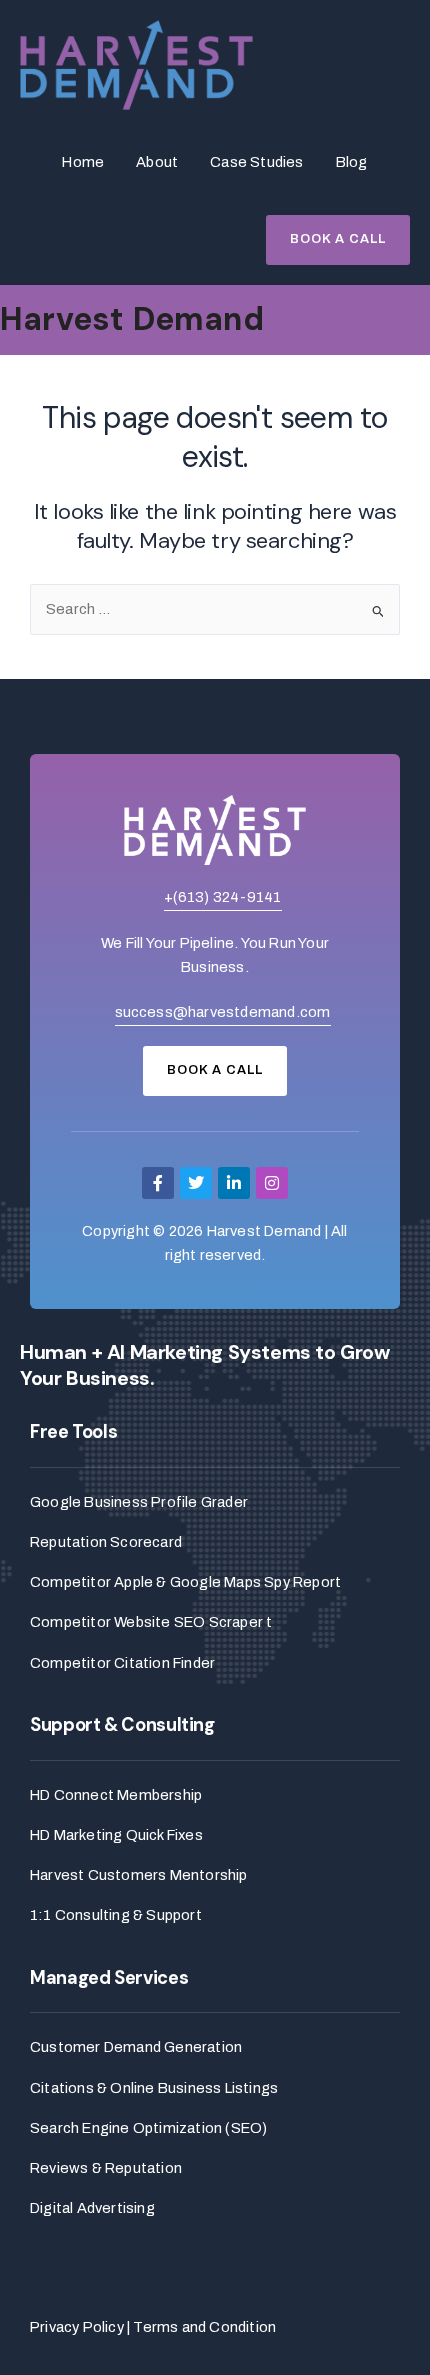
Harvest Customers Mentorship (139, 1875)
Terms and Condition (204, 2327)
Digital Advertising (92, 2208)
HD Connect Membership (116, 1795)
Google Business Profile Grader (139, 1502)
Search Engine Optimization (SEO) (148, 2128)
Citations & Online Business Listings (154, 2088)
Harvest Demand (132, 319)
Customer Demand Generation (136, 2047)
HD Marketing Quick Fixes (116, 1835)
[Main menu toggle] (409, 320)
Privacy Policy (77, 2327)
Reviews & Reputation (106, 2168)
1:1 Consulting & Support (116, 1915)
